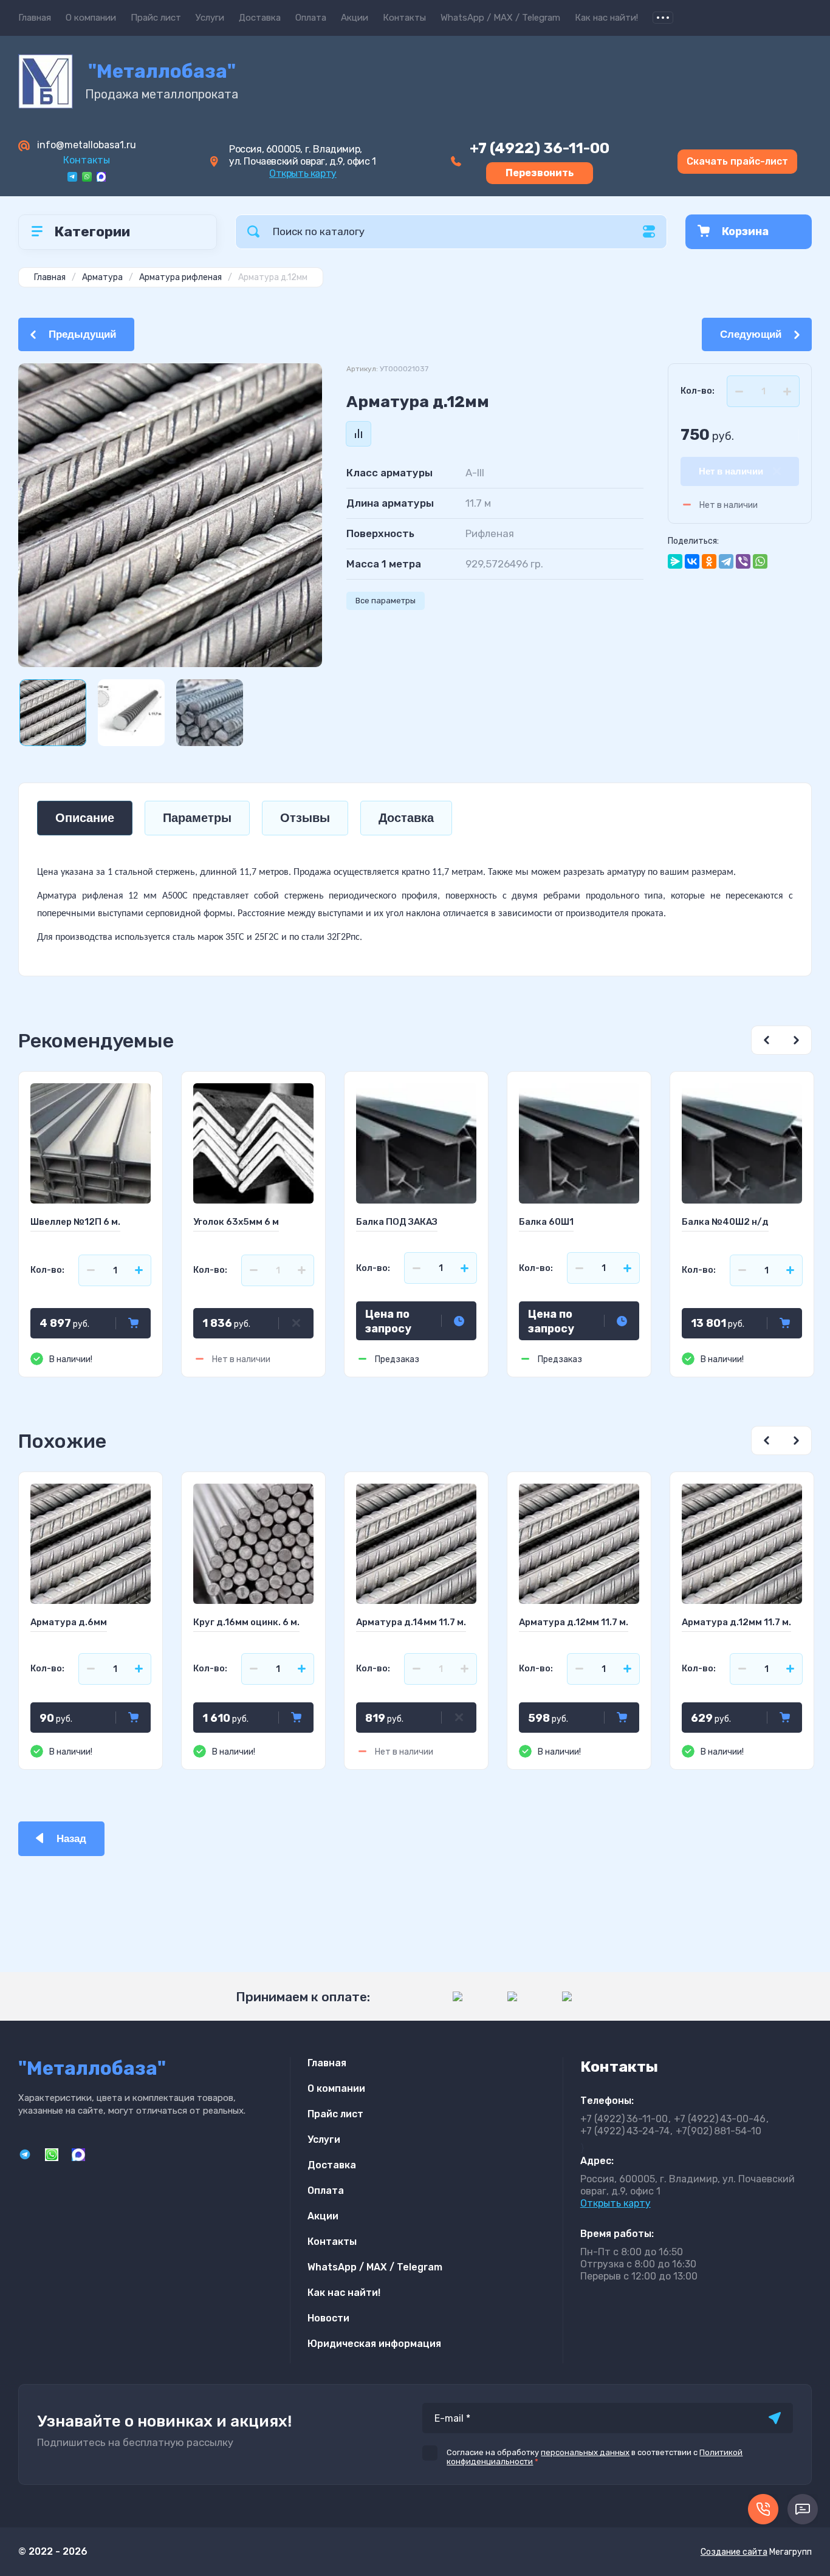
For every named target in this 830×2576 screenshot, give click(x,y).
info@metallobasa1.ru (87, 145)
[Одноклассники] (709, 561)
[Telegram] (726, 561)
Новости (328, 2318)
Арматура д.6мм (69, 1622)
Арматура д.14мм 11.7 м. (411, 1622)
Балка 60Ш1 (546, 1222)
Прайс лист (156, 18)
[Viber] (743, 561)
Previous (766, 1040)
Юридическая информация (374, 2344)
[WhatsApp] (760, 561)
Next (797, 1040)
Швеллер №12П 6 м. (75, 1222)
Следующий (751, 334)
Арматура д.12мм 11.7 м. (574, 1622)
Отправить (775, 2418)
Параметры (197, 818)
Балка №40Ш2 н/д (725, 1222)
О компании (91, 18)
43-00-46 (720, 2119)
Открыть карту (303, 173)
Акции (355, 18)
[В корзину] (133, 1323)
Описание (85, 818)
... (663, 18)
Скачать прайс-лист (737, 161)
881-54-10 (719, 2131)
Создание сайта (734, 2552)
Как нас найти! (606, 18)
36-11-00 (540, 148)
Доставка (260, 18)
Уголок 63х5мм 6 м (236, 1222)
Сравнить (358, 434)
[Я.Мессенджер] (675, 561)
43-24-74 (625, 2131)
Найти (253, 232)
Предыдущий (82, 334)
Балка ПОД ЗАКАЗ (397, 1222)
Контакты (404, 18)
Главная (35, 18)
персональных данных (585, 2452)
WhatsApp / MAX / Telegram (500, 18)
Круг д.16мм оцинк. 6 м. (246, 1622)
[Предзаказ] (459, 1321)
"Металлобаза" (162, 71)
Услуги (210, 18)
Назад (71, 1839)
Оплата (311, 18)
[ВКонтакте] (692, 561)
